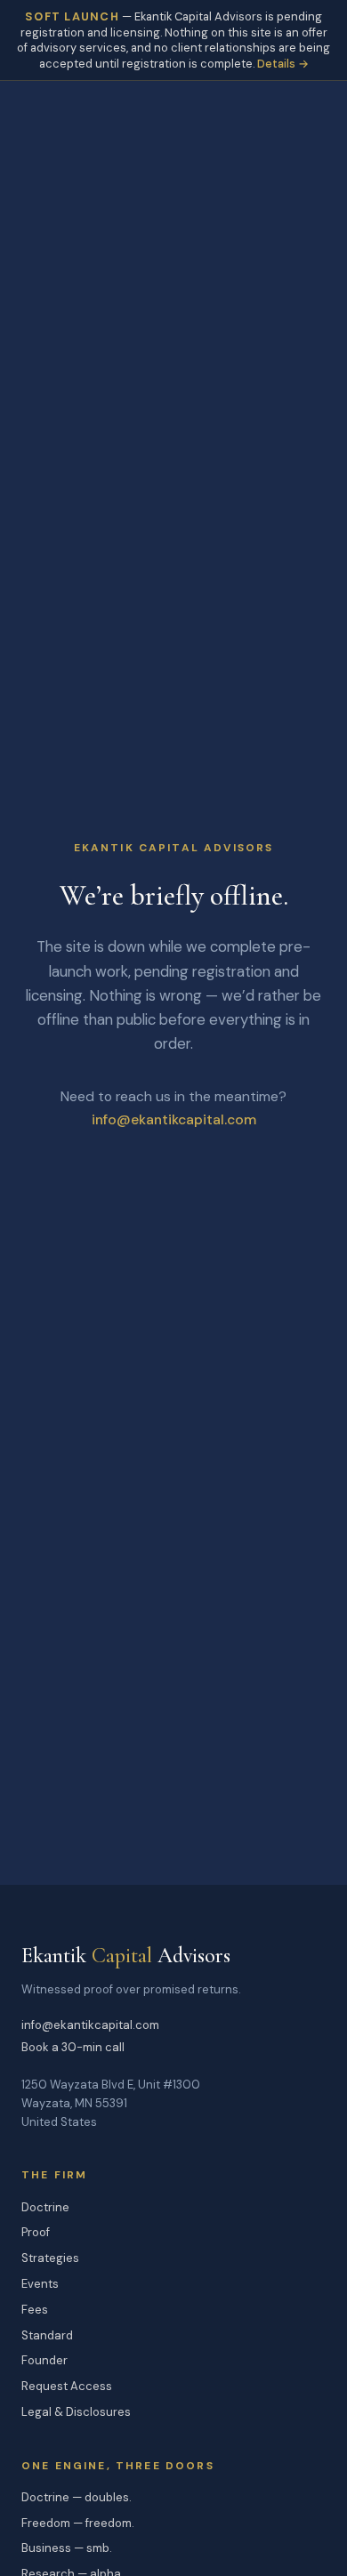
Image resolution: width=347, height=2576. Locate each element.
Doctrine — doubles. (77, 2497)
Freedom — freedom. (78, 2523)
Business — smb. (67, 2548)
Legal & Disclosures (76, 2412)
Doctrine (45, 2207)
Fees (35, 2310)
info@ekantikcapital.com (174, 1119)
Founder (44, 2360)
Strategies (50, 2258)
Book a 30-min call (73, 2047)
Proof (36, 2232)
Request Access (67, 2386)
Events (40, 2284)
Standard (47, 2335)
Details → (283, 64)
